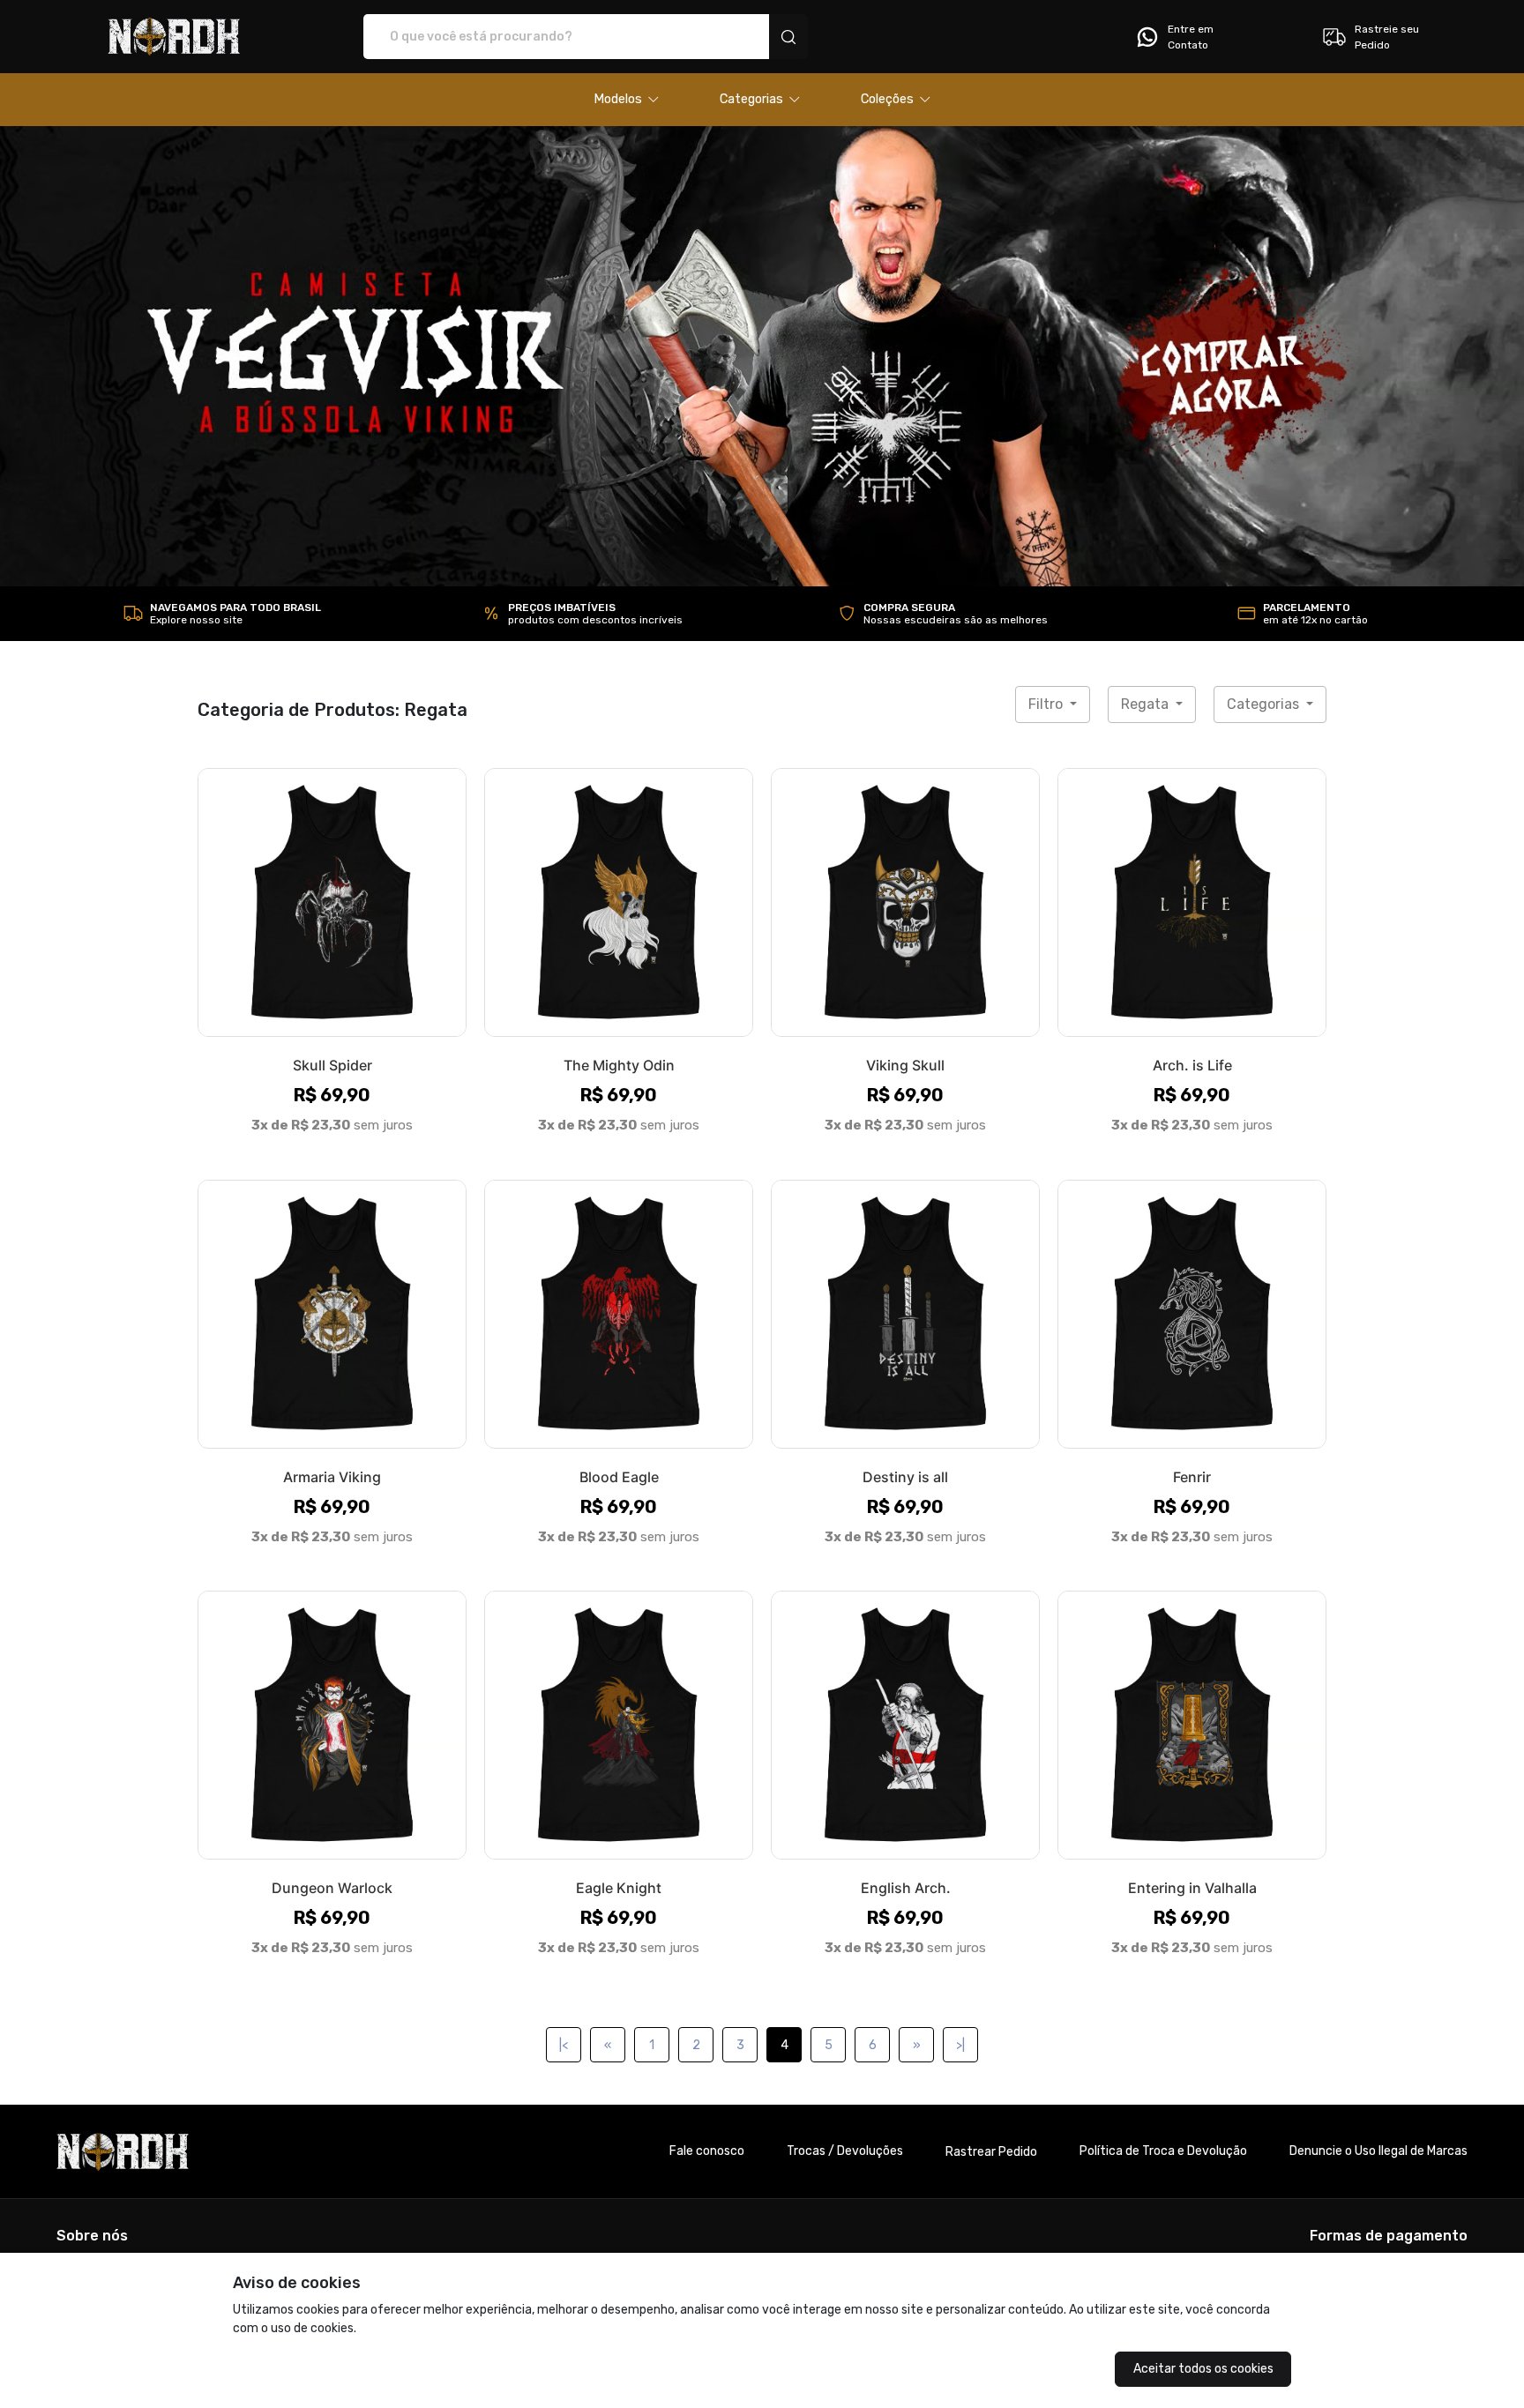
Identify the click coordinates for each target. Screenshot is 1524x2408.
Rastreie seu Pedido (1387, 37)
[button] (627, 100)
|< (564, 2045)
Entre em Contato (1191, 37)
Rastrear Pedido (991, 2152)
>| (960, 2045)
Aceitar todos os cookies (1203, 2369)
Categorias (1265, 704)
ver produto (332, 902)
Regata (1147, 704)
